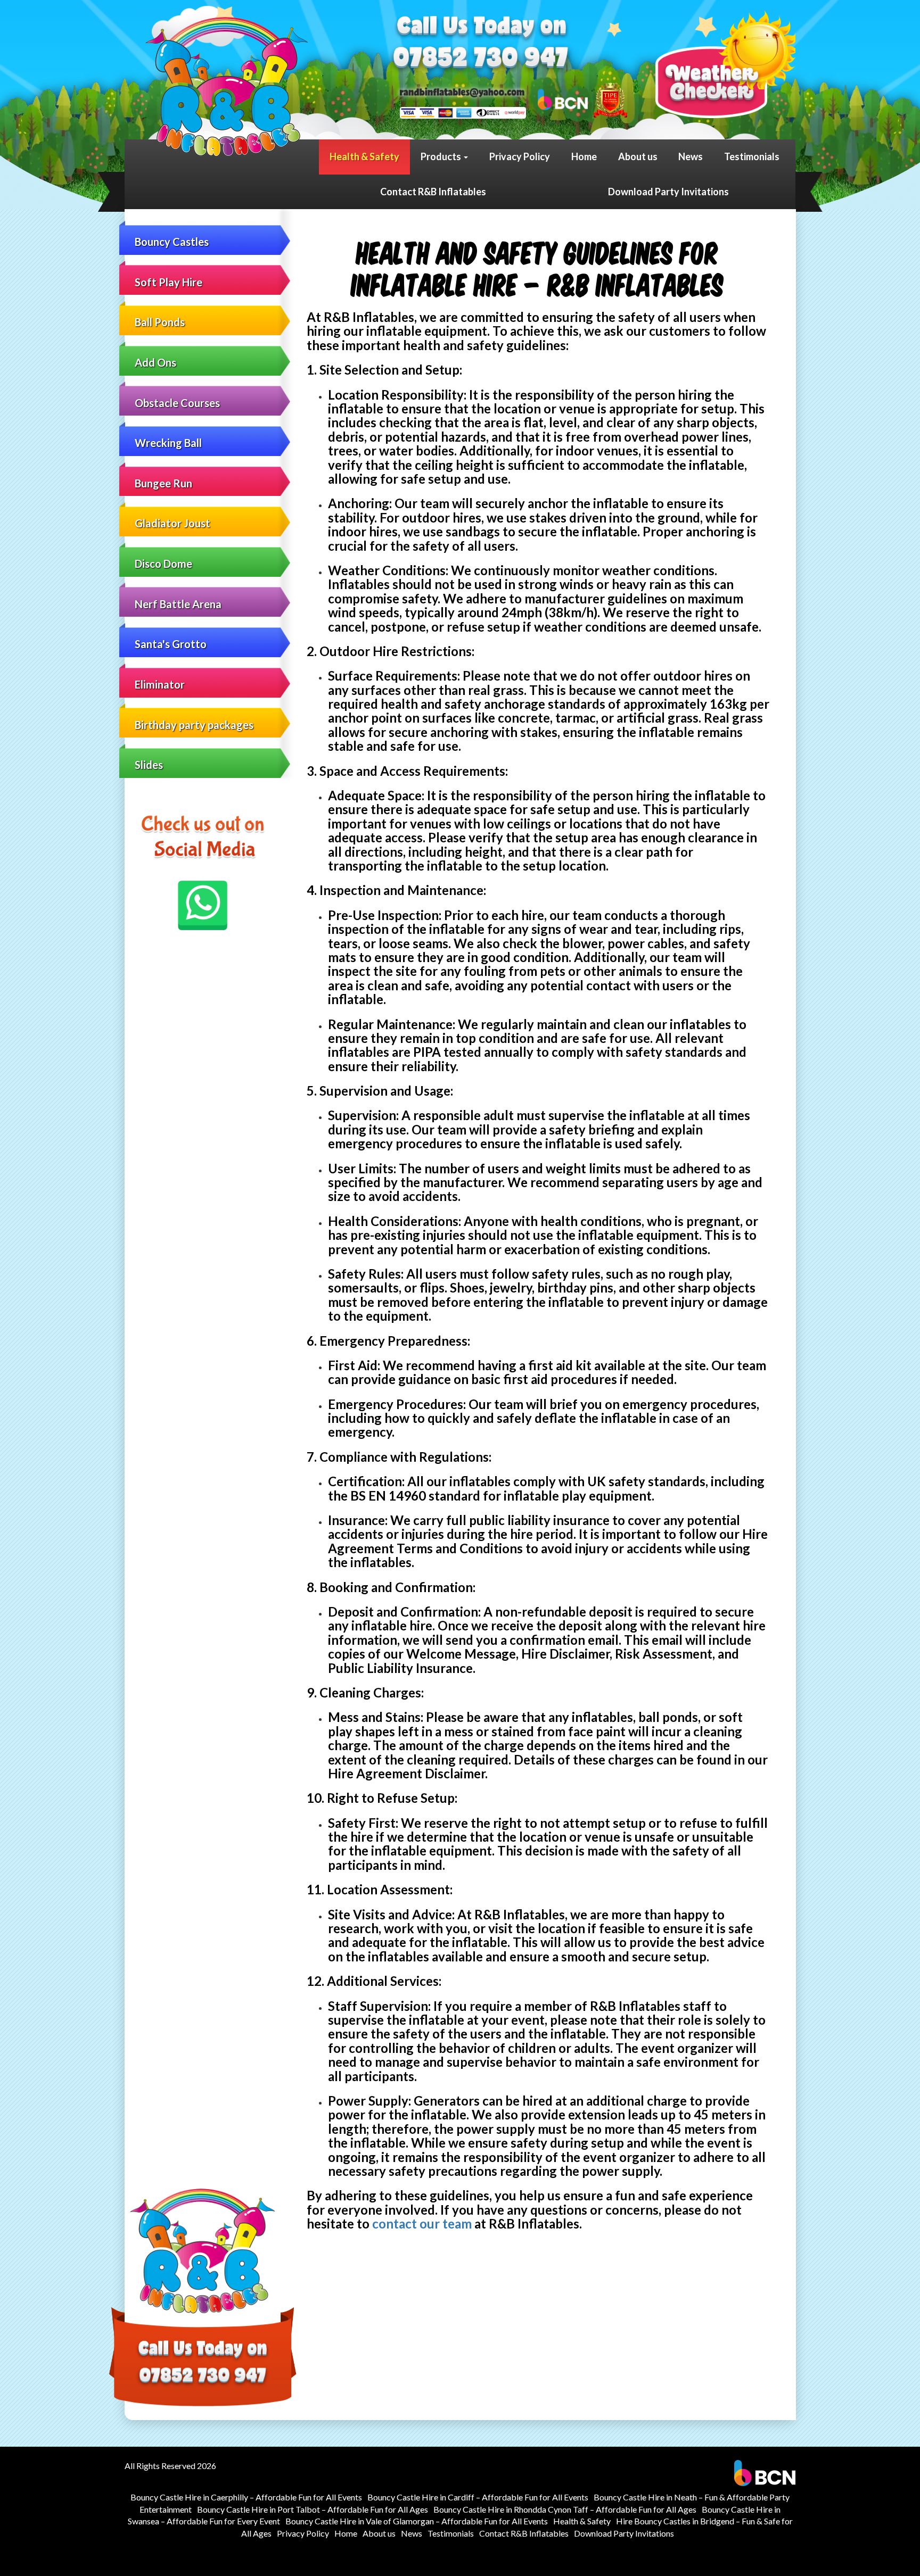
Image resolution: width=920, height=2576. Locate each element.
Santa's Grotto (171, 644)
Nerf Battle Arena (178, 604)
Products (442, 156)
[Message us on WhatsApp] (203, 905)
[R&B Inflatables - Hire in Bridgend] (227, 87)
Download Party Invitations (668, 192)
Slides (149, 765)
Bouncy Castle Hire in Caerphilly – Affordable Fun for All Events (246, 2497)
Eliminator (160, 684)
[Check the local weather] (725, 64)
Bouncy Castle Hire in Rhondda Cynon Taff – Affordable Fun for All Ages (565, 2509)
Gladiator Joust (172, 523)
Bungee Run (163, 483)
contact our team (422, 2223)
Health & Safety (364, 156)
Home (584, 156)
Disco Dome (163, 564)
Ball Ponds (160, 322)
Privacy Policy (520, 156)
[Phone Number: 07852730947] (480, 59)
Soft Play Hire (169, 282)
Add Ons (155, 362)
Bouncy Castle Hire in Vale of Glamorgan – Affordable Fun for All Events (417, 2521)
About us (638, 156)
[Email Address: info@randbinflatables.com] (462, 91)
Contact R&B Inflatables (433, 192)
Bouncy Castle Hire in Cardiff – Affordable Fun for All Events (478, 2497)
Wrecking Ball (168, 443)
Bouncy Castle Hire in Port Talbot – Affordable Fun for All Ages (313, 2509)
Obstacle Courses (177, 403)
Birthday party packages (194, 725)
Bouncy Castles (172, 242)
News (691, 156)
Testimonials (752, 156)
